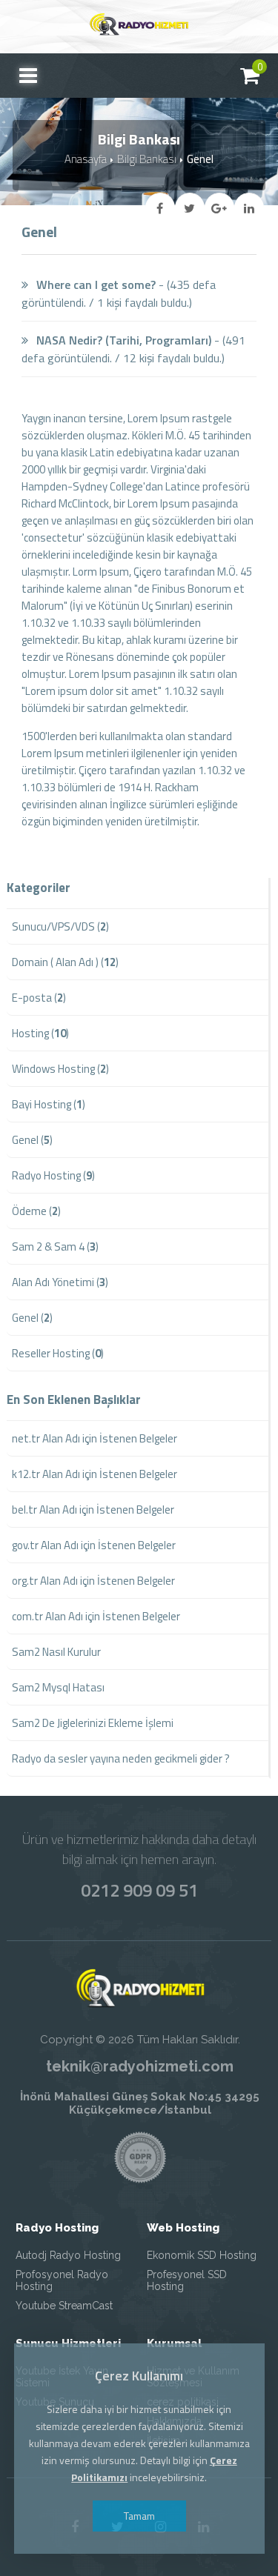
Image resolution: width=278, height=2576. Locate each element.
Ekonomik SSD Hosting (202, 2255)
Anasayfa (86, 159)
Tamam (139, 2516)
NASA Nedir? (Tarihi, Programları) (122, 340)
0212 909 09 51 (139, 1890)
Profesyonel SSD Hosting (187, 2280)
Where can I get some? (95, 284)
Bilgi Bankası (147, 159)
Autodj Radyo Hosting (68, 2255)
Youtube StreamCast (64, 2306)
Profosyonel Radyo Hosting (62, 2280)
